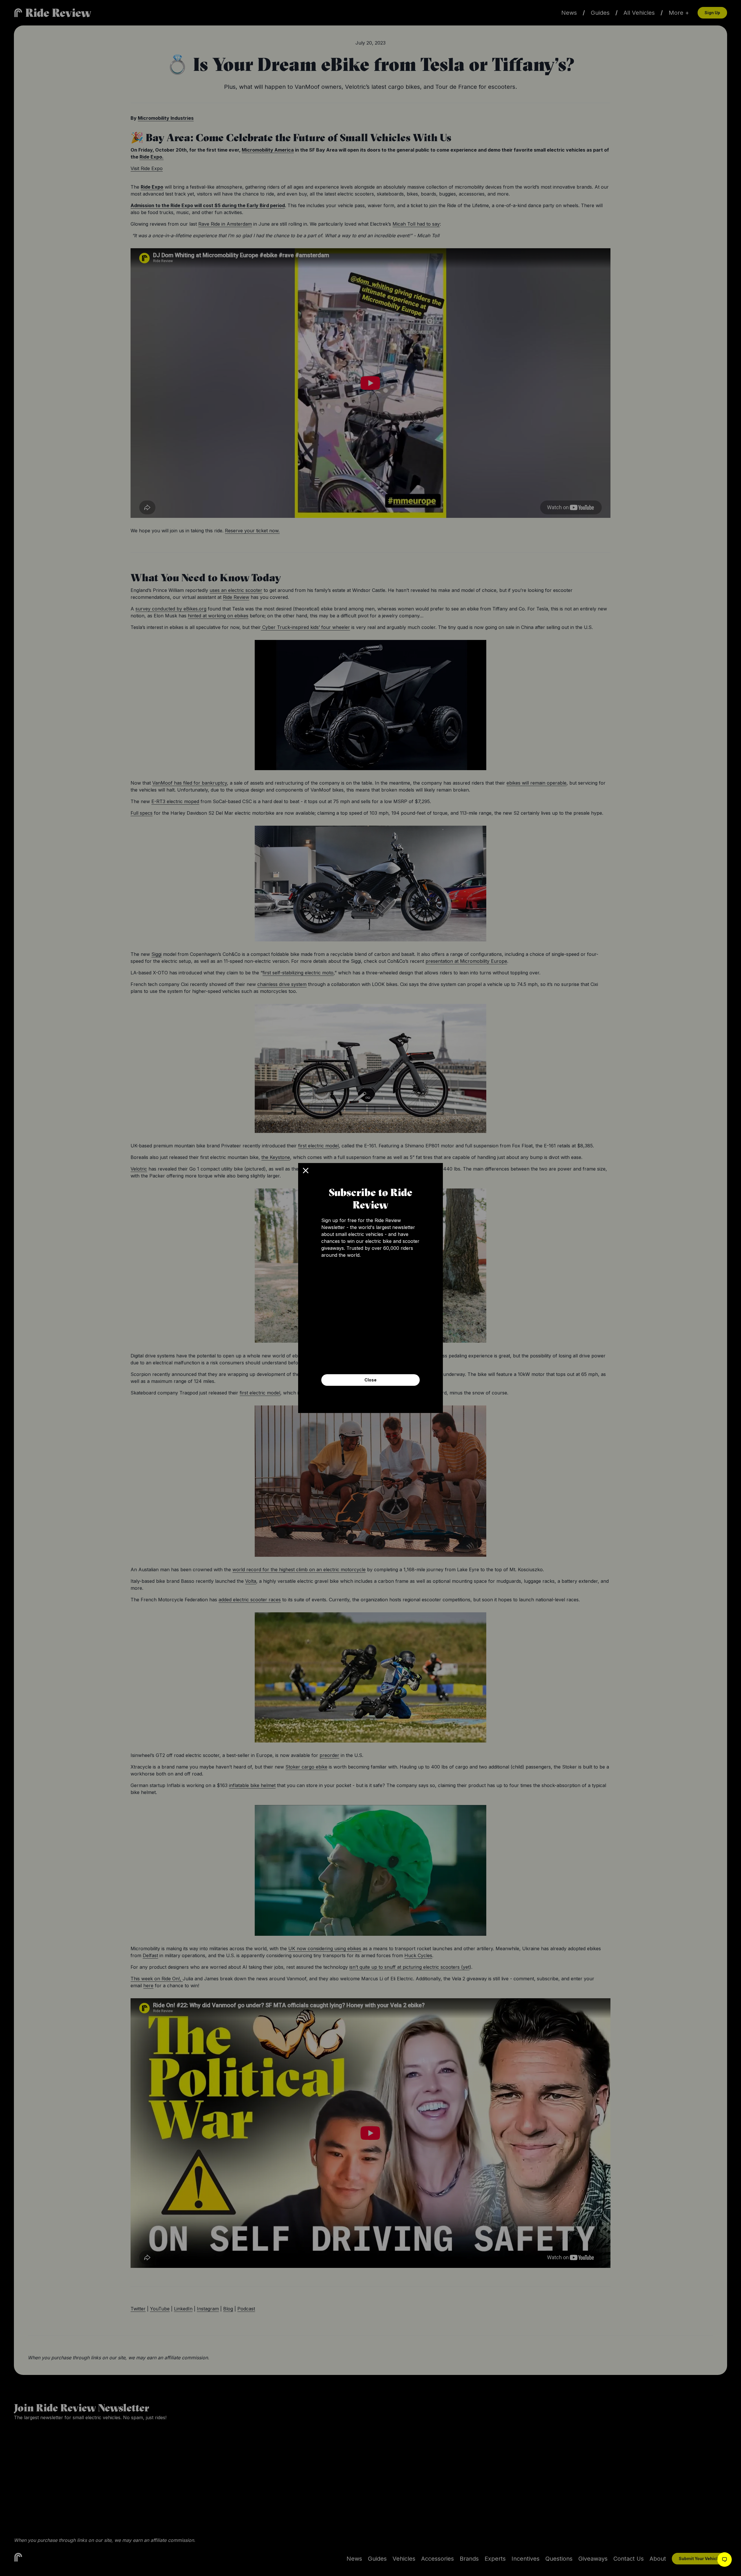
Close (370, 1380)
